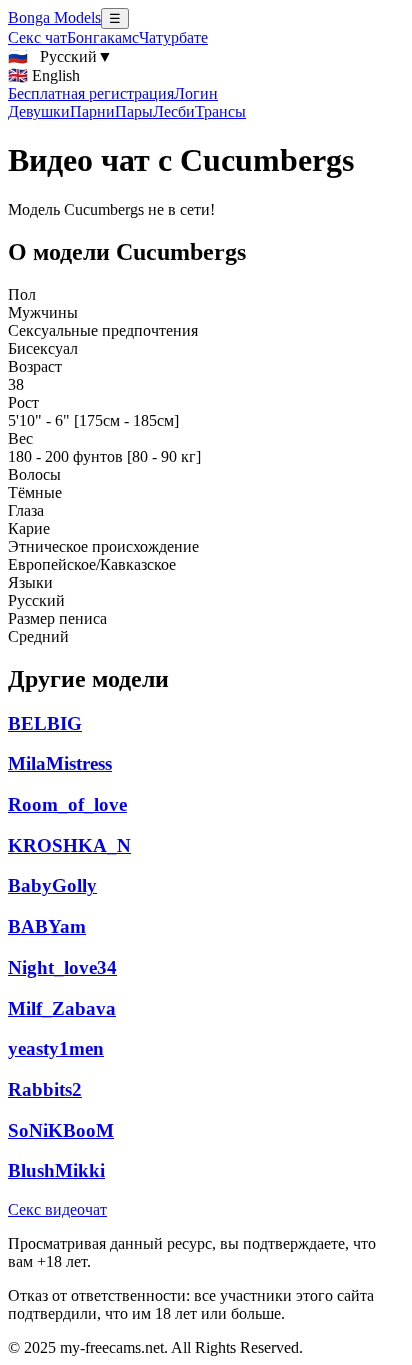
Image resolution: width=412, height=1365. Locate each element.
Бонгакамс (103, 37)
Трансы (220, 111)
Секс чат (37, 37)
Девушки (39, 111)
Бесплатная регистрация (91, 93)
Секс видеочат (57, 1209)
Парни (92, 111)
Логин (196, 93)
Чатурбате (173, 37)
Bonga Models (54, 17)
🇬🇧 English (44, 75)
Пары (134, 111)
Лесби (174, 111)
